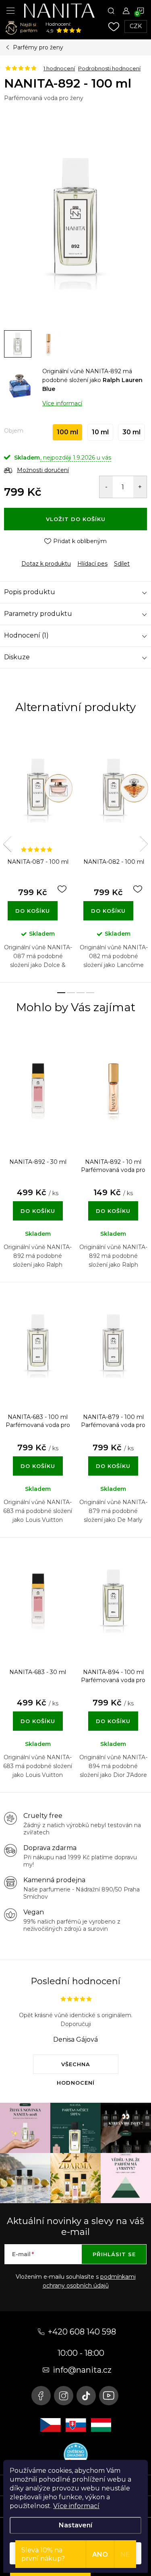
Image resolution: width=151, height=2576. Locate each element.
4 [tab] (90, 993)
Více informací (76, 2506)
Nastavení (75, 2525)
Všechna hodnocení (76, 2067)
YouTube (109, 2396)
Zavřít (48, 557)
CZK (136, 26)
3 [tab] (81, 993)
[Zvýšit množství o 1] (140, 487)
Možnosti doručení (43, 470)
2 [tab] (71, 993)
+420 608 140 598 (82, 2332)
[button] (38, 1202)
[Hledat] (111, 10)
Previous (7, 844)
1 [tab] (61, 993)
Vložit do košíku (76, 519)
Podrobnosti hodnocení (109, 68)
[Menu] (10, 10)
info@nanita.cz (82, 2370)
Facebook (41, 2396)
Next (144, 844)
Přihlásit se (114, 2254)
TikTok (86, 2396)
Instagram (64, 2396)
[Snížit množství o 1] (106, 487)
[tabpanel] (38, 855)
